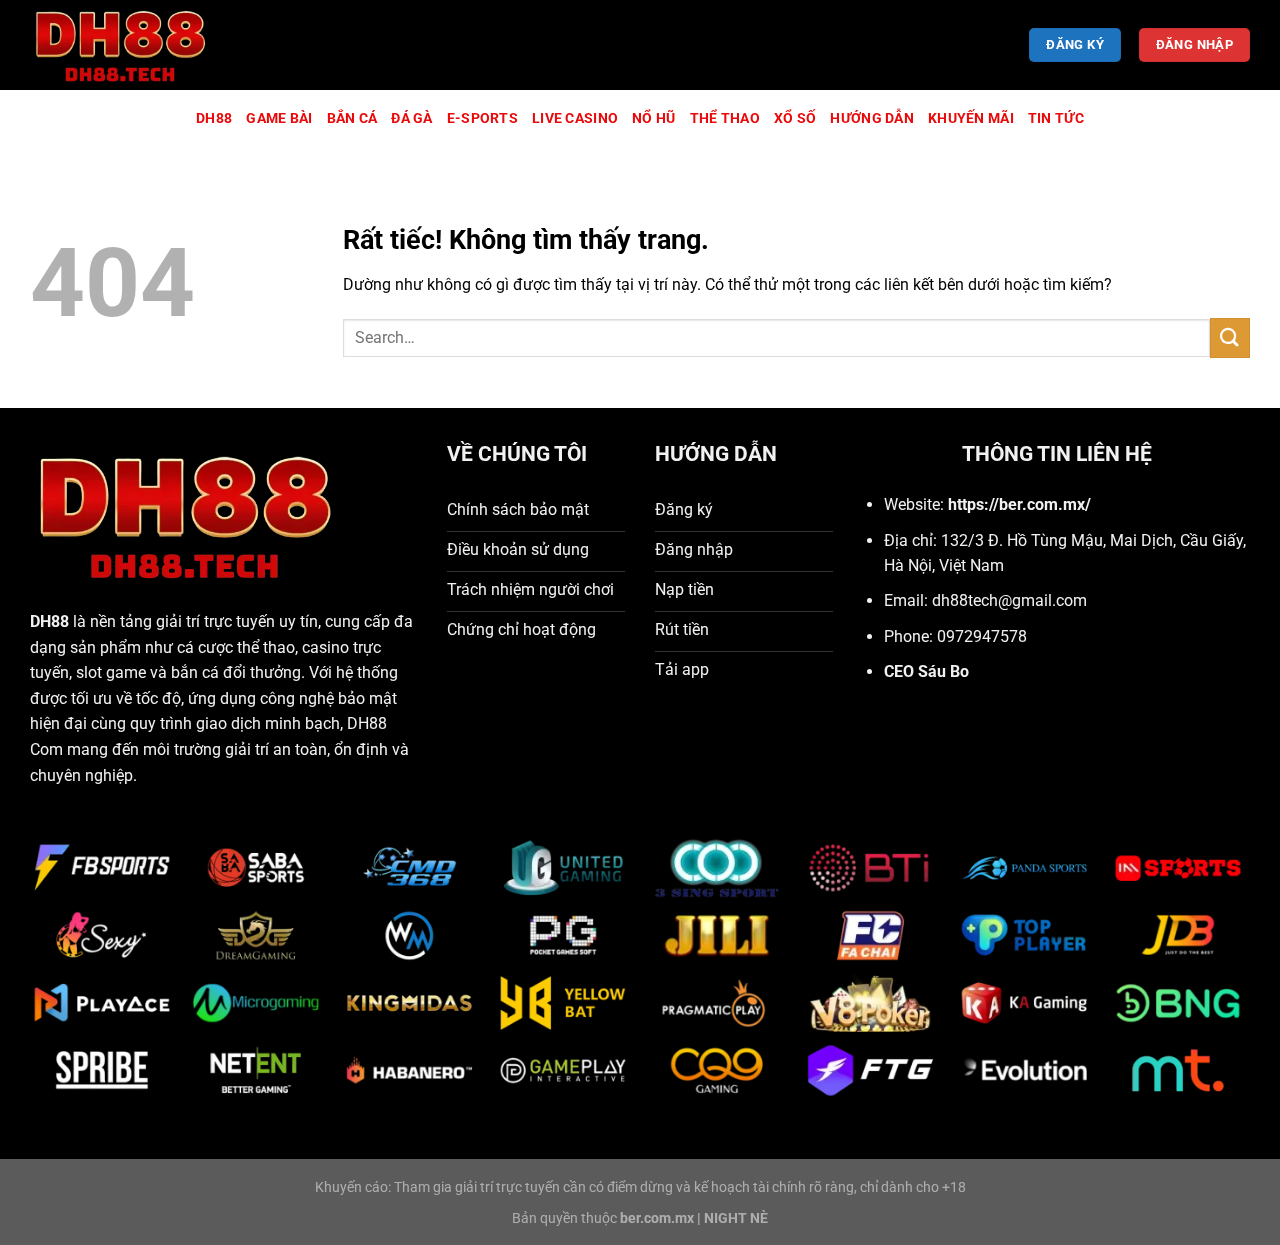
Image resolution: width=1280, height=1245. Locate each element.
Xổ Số (795, 118)
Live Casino (575, 118)
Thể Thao (725, 118)
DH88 (214, 118)
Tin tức (1056, 118)
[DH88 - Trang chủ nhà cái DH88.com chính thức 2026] (130, 45)
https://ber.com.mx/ (1019, 504)
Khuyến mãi (971, 118)
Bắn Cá (352, 118)
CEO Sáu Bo (926, 671)
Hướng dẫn (872, 118)
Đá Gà (411, 118)
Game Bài (279, 118)
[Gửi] (1230, 337)
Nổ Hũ (653, 118)
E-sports (482, 118)
